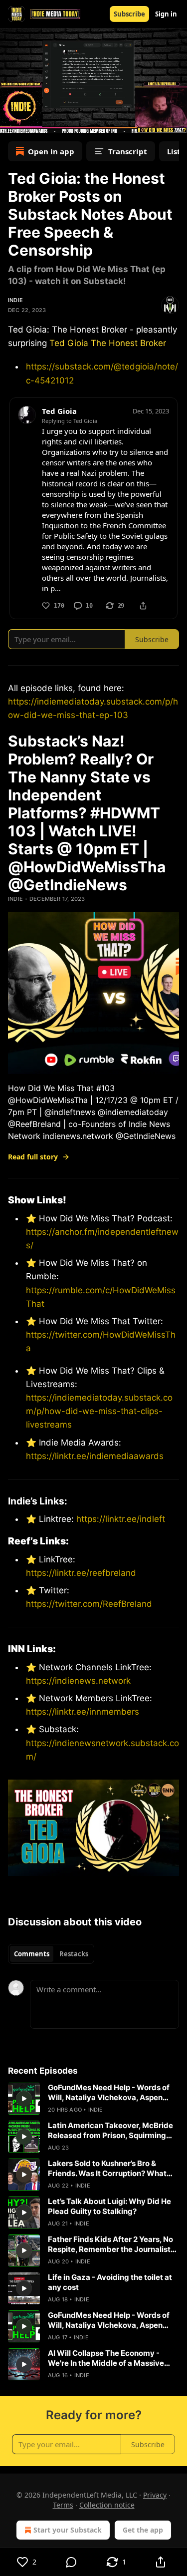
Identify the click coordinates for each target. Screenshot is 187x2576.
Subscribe (129, 14)
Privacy (155, 2495)
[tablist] (51, 1954)
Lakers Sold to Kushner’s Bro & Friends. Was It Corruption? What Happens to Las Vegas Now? (107, 2169)
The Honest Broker (128, 343)
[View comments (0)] (72, 2562)
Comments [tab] (32, 1954)
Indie (15, 300)
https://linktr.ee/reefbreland (81, 1573)
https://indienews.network (78, 1681)
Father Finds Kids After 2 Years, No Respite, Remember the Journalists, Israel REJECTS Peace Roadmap (112, 2244)
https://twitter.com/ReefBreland (89, 1604)
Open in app (51, 151)
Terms (63, 2505)
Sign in (166, 14)
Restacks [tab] (74, 1954)
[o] (24, 2099)
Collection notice (107, 2505)
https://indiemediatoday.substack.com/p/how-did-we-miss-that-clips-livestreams (99, 1411)
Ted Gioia (69, 343)
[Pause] (11, 122)
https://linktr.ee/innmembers (83, 1712)
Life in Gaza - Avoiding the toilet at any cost (110, 2282)
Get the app (143, 2530)
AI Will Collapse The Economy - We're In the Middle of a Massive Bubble (106, 2358)
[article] (93, 2099)
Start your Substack (68, 2530)
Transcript (128, 151)
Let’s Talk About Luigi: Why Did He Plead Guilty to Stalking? (109, 2206)
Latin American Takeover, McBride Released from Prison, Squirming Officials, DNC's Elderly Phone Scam (113, 2131)
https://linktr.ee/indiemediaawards (95, 1456)
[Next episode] (33, 122)
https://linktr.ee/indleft (121, 1519)
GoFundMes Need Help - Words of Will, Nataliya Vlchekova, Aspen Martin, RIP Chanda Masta (109, 2093)
